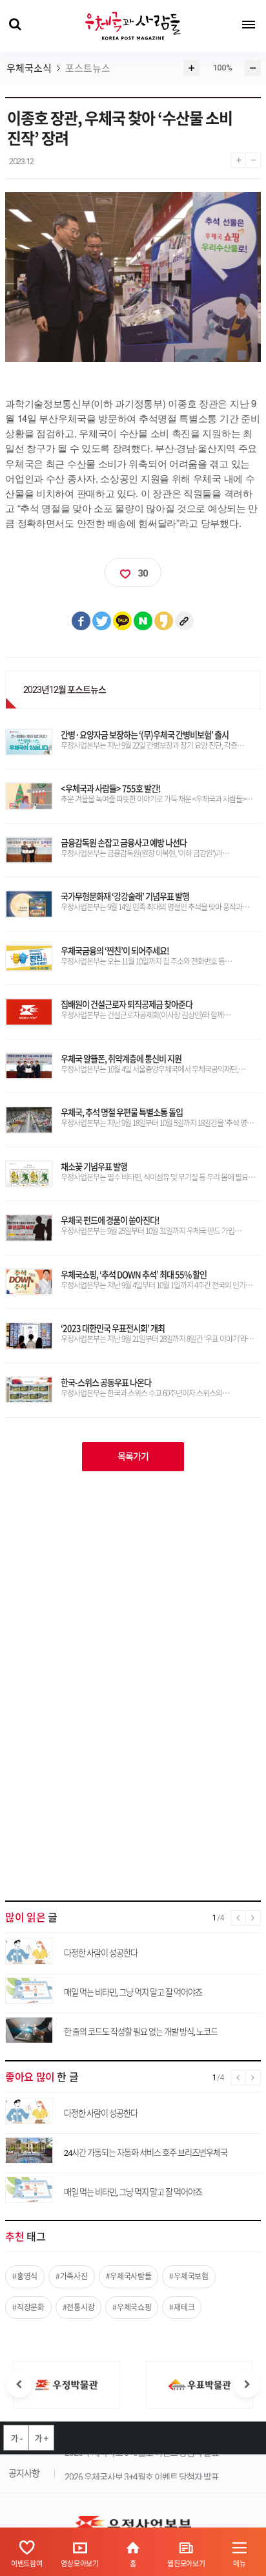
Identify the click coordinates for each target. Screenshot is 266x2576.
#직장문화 (28, 2307)
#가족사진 (72, 2276)
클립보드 (185, 621)
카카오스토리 (164, 621)
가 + (41, 2438)
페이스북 (81, 621)
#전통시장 (79, 2307)
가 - (16, 2438)
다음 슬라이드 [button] (247, 2385)
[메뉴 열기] (249, 25)
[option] (66, 2385)
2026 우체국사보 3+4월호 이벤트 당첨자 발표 (142, 2474)
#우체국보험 (189, 2276)
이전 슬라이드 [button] (19, 2385)
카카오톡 (123, 621)
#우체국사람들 (129, 2276)
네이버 (143, 621)
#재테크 (182, 2307)
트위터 (102, 621)
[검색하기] (15, 25)
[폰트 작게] (253, 157)
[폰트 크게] (238, 157)
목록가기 (133, 1456)
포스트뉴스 (88, 69)
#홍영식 (25, 2276)
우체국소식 (29, 69)
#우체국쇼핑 (132, 2307)
